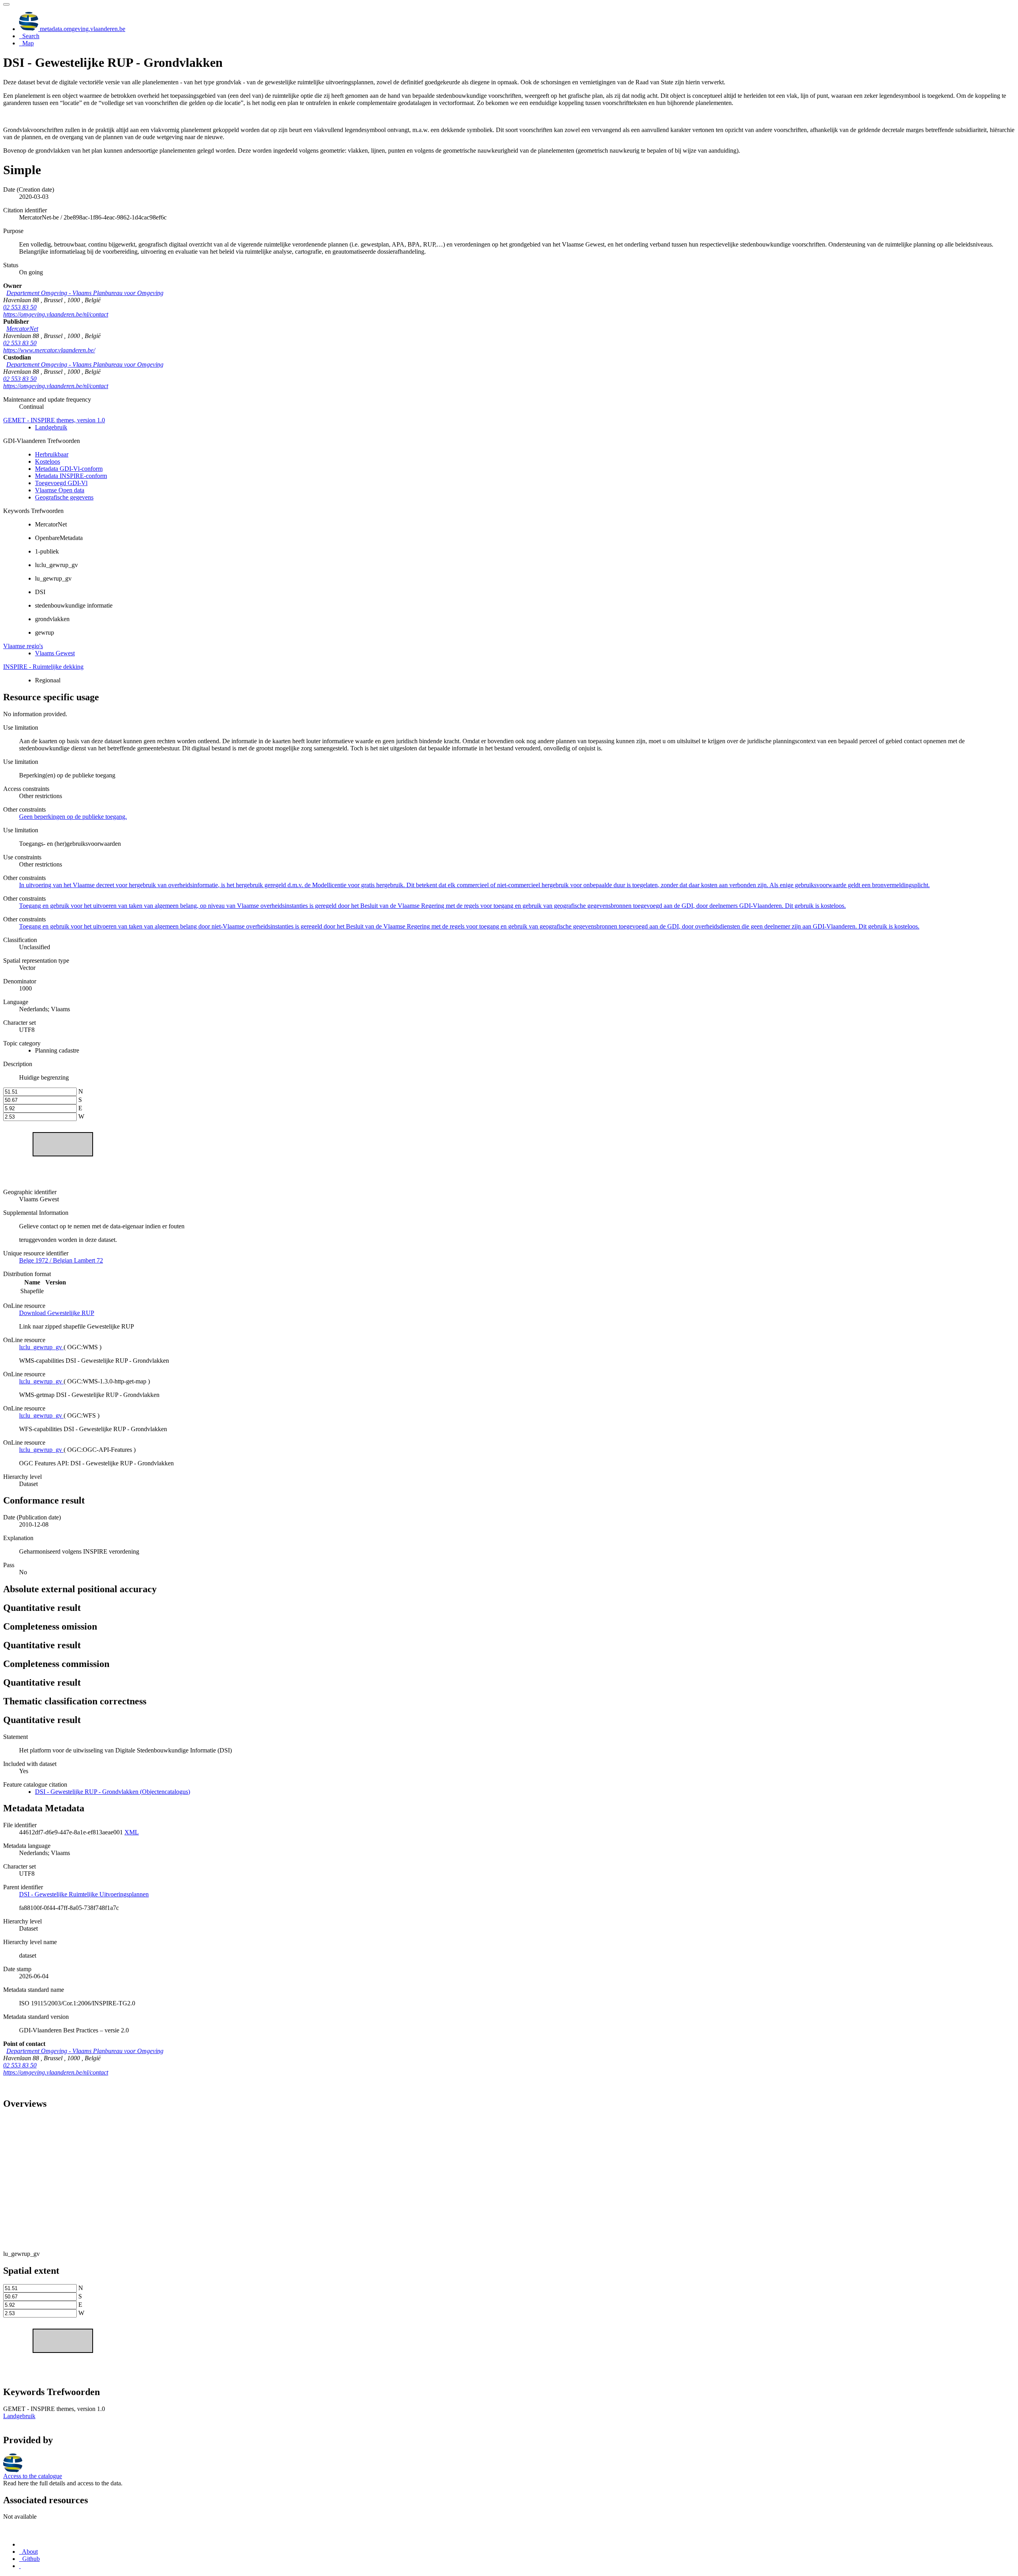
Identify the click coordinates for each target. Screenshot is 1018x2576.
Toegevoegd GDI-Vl (61, 483)
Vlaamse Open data (60, 490)
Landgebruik (51, 427)
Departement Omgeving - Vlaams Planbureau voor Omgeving (85, 293)
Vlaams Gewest (55, 653)
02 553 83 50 (20, 307)
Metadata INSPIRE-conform (71, 476)
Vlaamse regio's (23, 646)
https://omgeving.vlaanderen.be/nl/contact (56, 314)
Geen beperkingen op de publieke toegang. (73, 817)
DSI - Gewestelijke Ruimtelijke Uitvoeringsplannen (84, 1894)
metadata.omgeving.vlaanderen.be (82, 29)
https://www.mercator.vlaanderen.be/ (49, 350)
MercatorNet (22, 329)
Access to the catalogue (33, 2476)
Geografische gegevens (64, 497)
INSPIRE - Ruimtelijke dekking (43, 667)
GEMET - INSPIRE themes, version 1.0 (54, 420)
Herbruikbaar (52, 454)
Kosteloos (48, 461)
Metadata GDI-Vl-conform (69, 469)
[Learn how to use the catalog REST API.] (20, 2566)
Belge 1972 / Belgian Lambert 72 (61, 1260)
